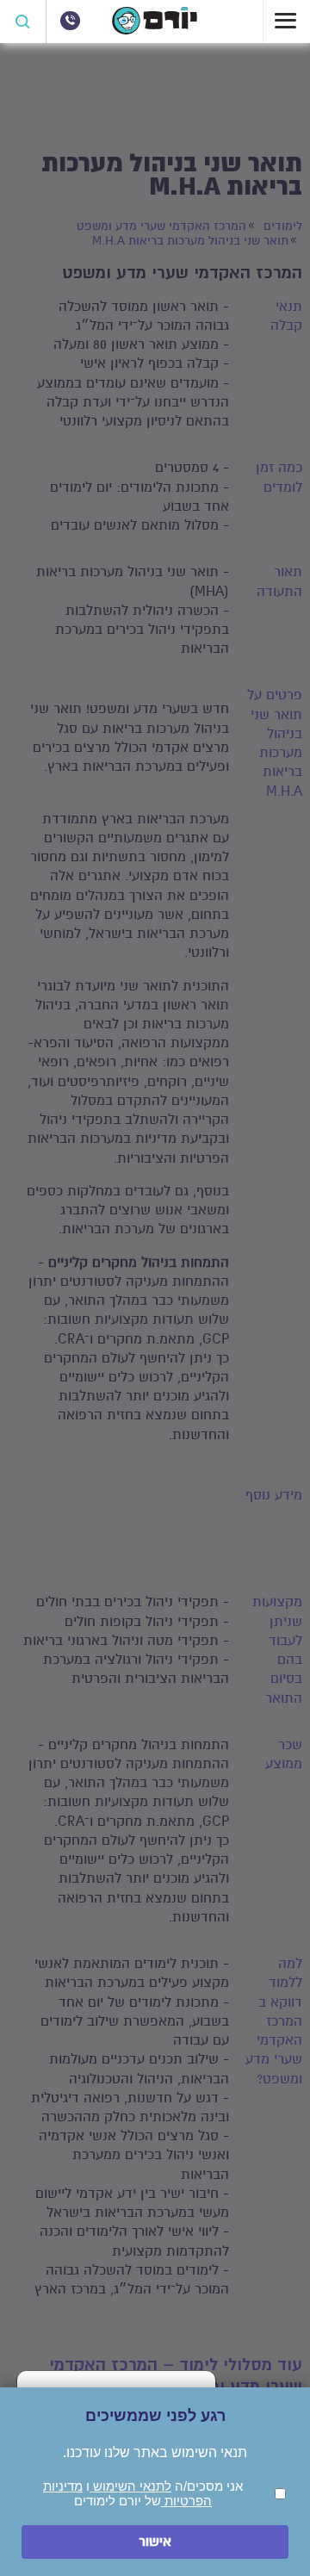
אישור (155, 2542)
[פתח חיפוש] (23, 22)
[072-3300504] (70, 21)
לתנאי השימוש (130, 2486)
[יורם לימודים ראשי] (155, 30)
